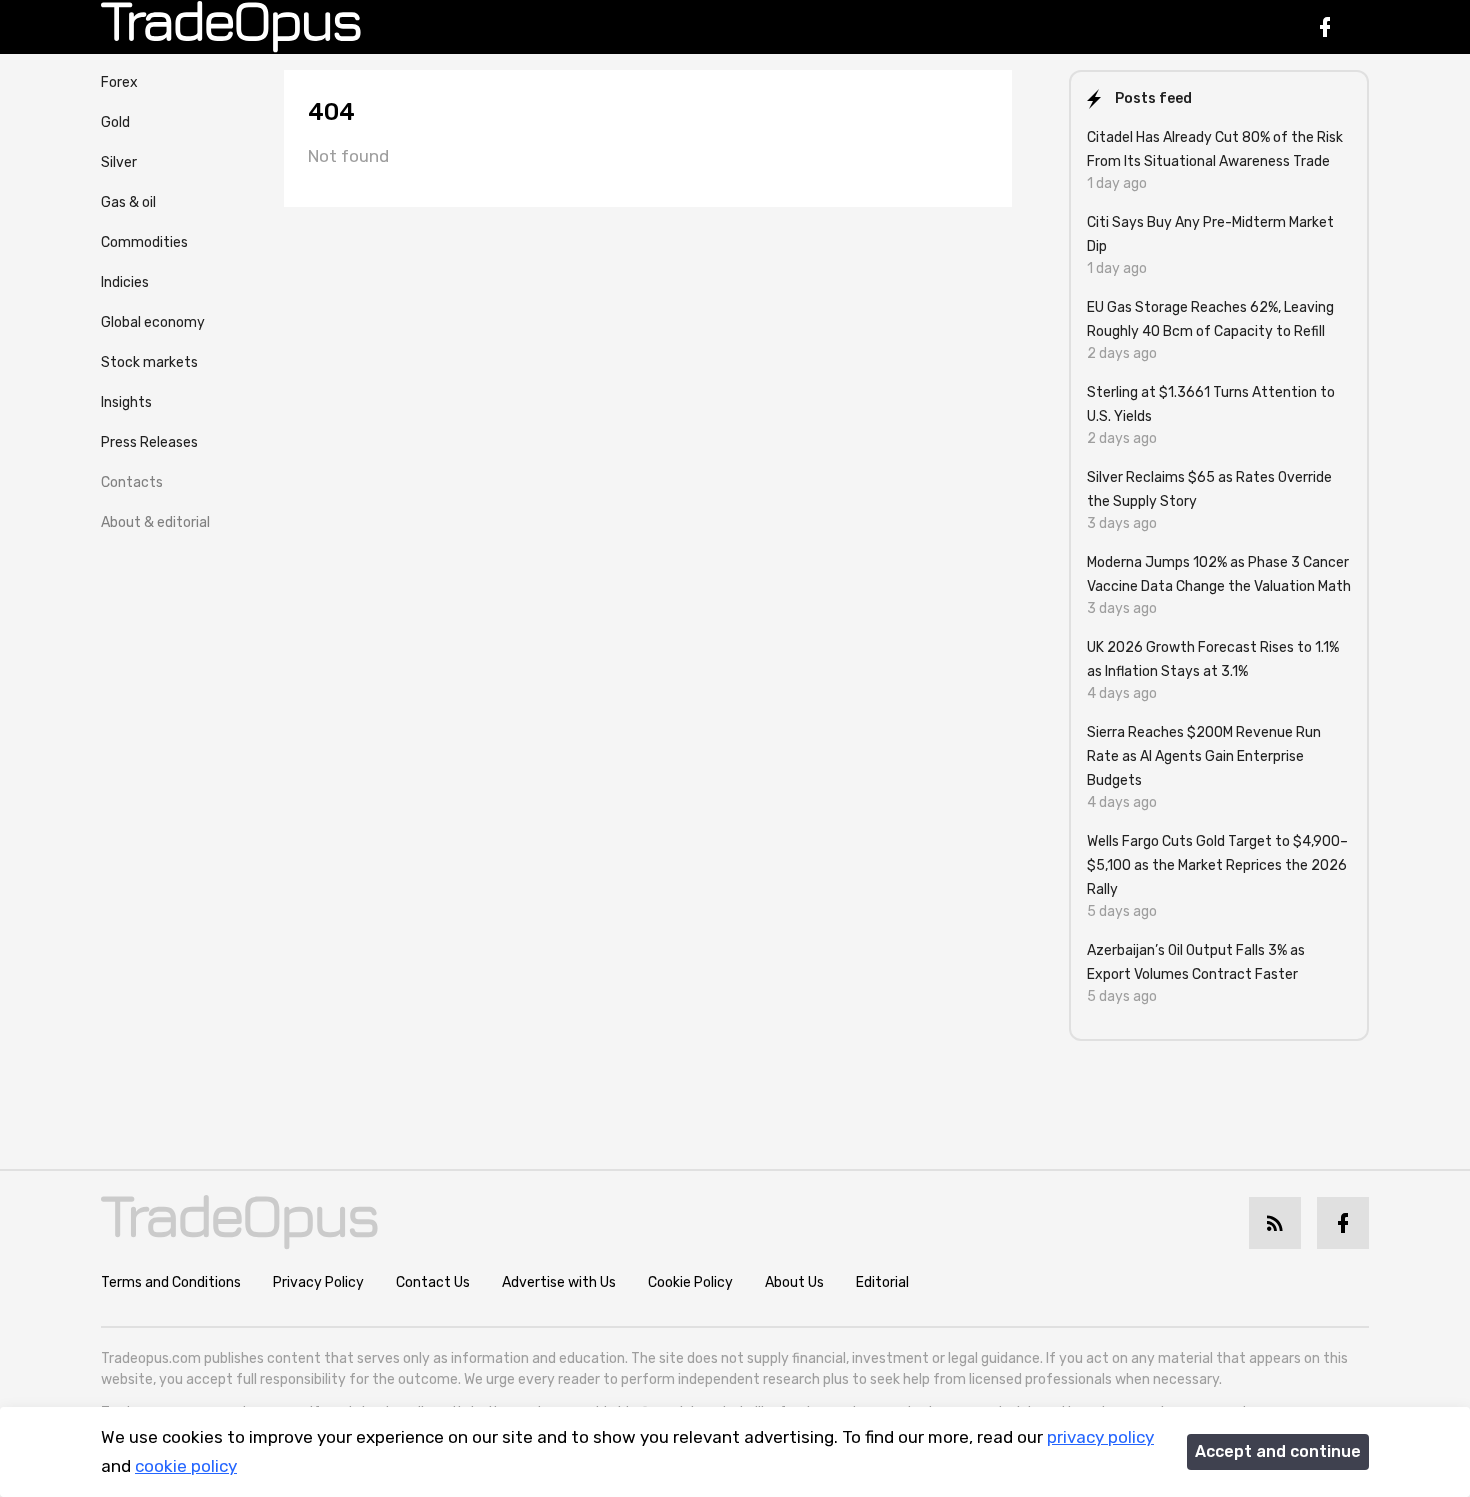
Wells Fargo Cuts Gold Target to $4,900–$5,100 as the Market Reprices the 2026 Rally (1217, 865)
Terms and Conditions (171, 1282)
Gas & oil (128, 202)
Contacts (132, 482)
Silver (119, 162)
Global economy (153, 322)
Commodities (144, 242)
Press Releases (149, 442)
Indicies (125, 282)
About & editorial (155, 522)
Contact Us (433, 1282)
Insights (126, 402)
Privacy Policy (318, 1282)
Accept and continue (1278, 1451)
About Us (794, 1282)
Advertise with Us (559, 1282)
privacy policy (1100, 1437)
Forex (119, 82)
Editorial (882, 1282)
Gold (115, 122)
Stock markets (149, 362)
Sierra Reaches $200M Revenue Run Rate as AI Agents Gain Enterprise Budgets (1204, 756)
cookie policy (186, 1466)
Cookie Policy (690, 1282)
